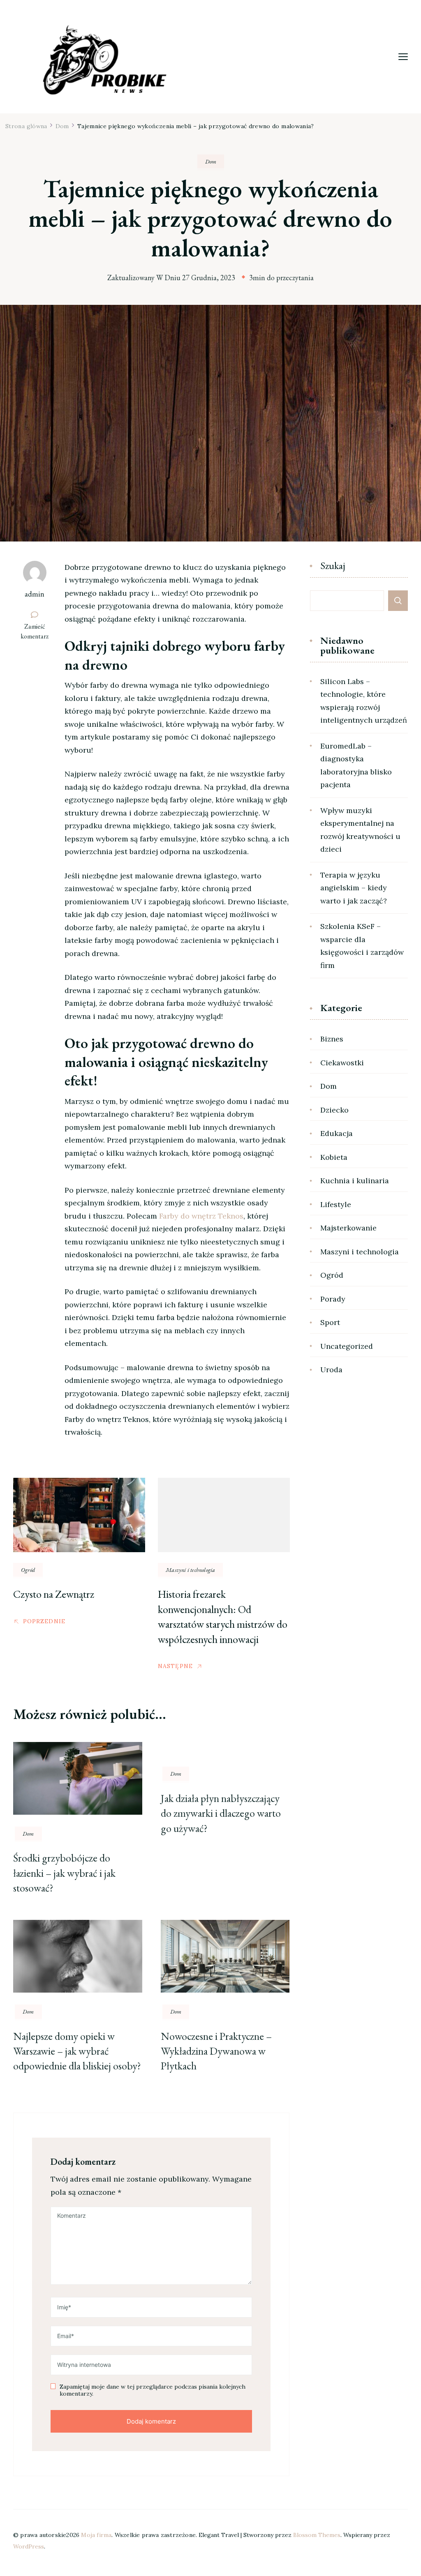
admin (35, 594)
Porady (333, 1299)
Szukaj (333, 566)
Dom (211, 161)
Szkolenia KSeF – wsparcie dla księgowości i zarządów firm (362, 946)
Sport (330, 1322)
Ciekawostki (342, 1063)
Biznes (332, 1039)
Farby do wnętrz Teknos (201, 1216)
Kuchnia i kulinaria (355, 1181)
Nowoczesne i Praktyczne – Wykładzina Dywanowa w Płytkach (216, 2051)
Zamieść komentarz (38, 631)
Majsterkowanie (348, 1228)
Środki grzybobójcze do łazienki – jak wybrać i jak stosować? (64, 1873)
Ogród (28, 1570)
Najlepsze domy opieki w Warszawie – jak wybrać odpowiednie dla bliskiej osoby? (77, 2051)
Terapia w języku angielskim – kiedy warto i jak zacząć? (354, 888)
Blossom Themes (317, 2535)
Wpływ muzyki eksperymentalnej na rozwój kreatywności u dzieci (360, 830)
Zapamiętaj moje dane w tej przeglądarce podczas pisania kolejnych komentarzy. (153, 2391)
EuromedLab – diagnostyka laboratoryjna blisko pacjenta (356, 765)
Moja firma (96, 2535)
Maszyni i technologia (190, 1570)
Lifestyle (336, 1204)
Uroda (331, 1370)
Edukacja (337, 1133)
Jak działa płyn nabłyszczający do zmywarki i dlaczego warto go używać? (221, 1813)
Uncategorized (347, 1346)
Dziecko (334, 1110)
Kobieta (334, 1157)
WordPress (29, 2546)
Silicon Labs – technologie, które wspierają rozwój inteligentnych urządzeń (364, 701)
